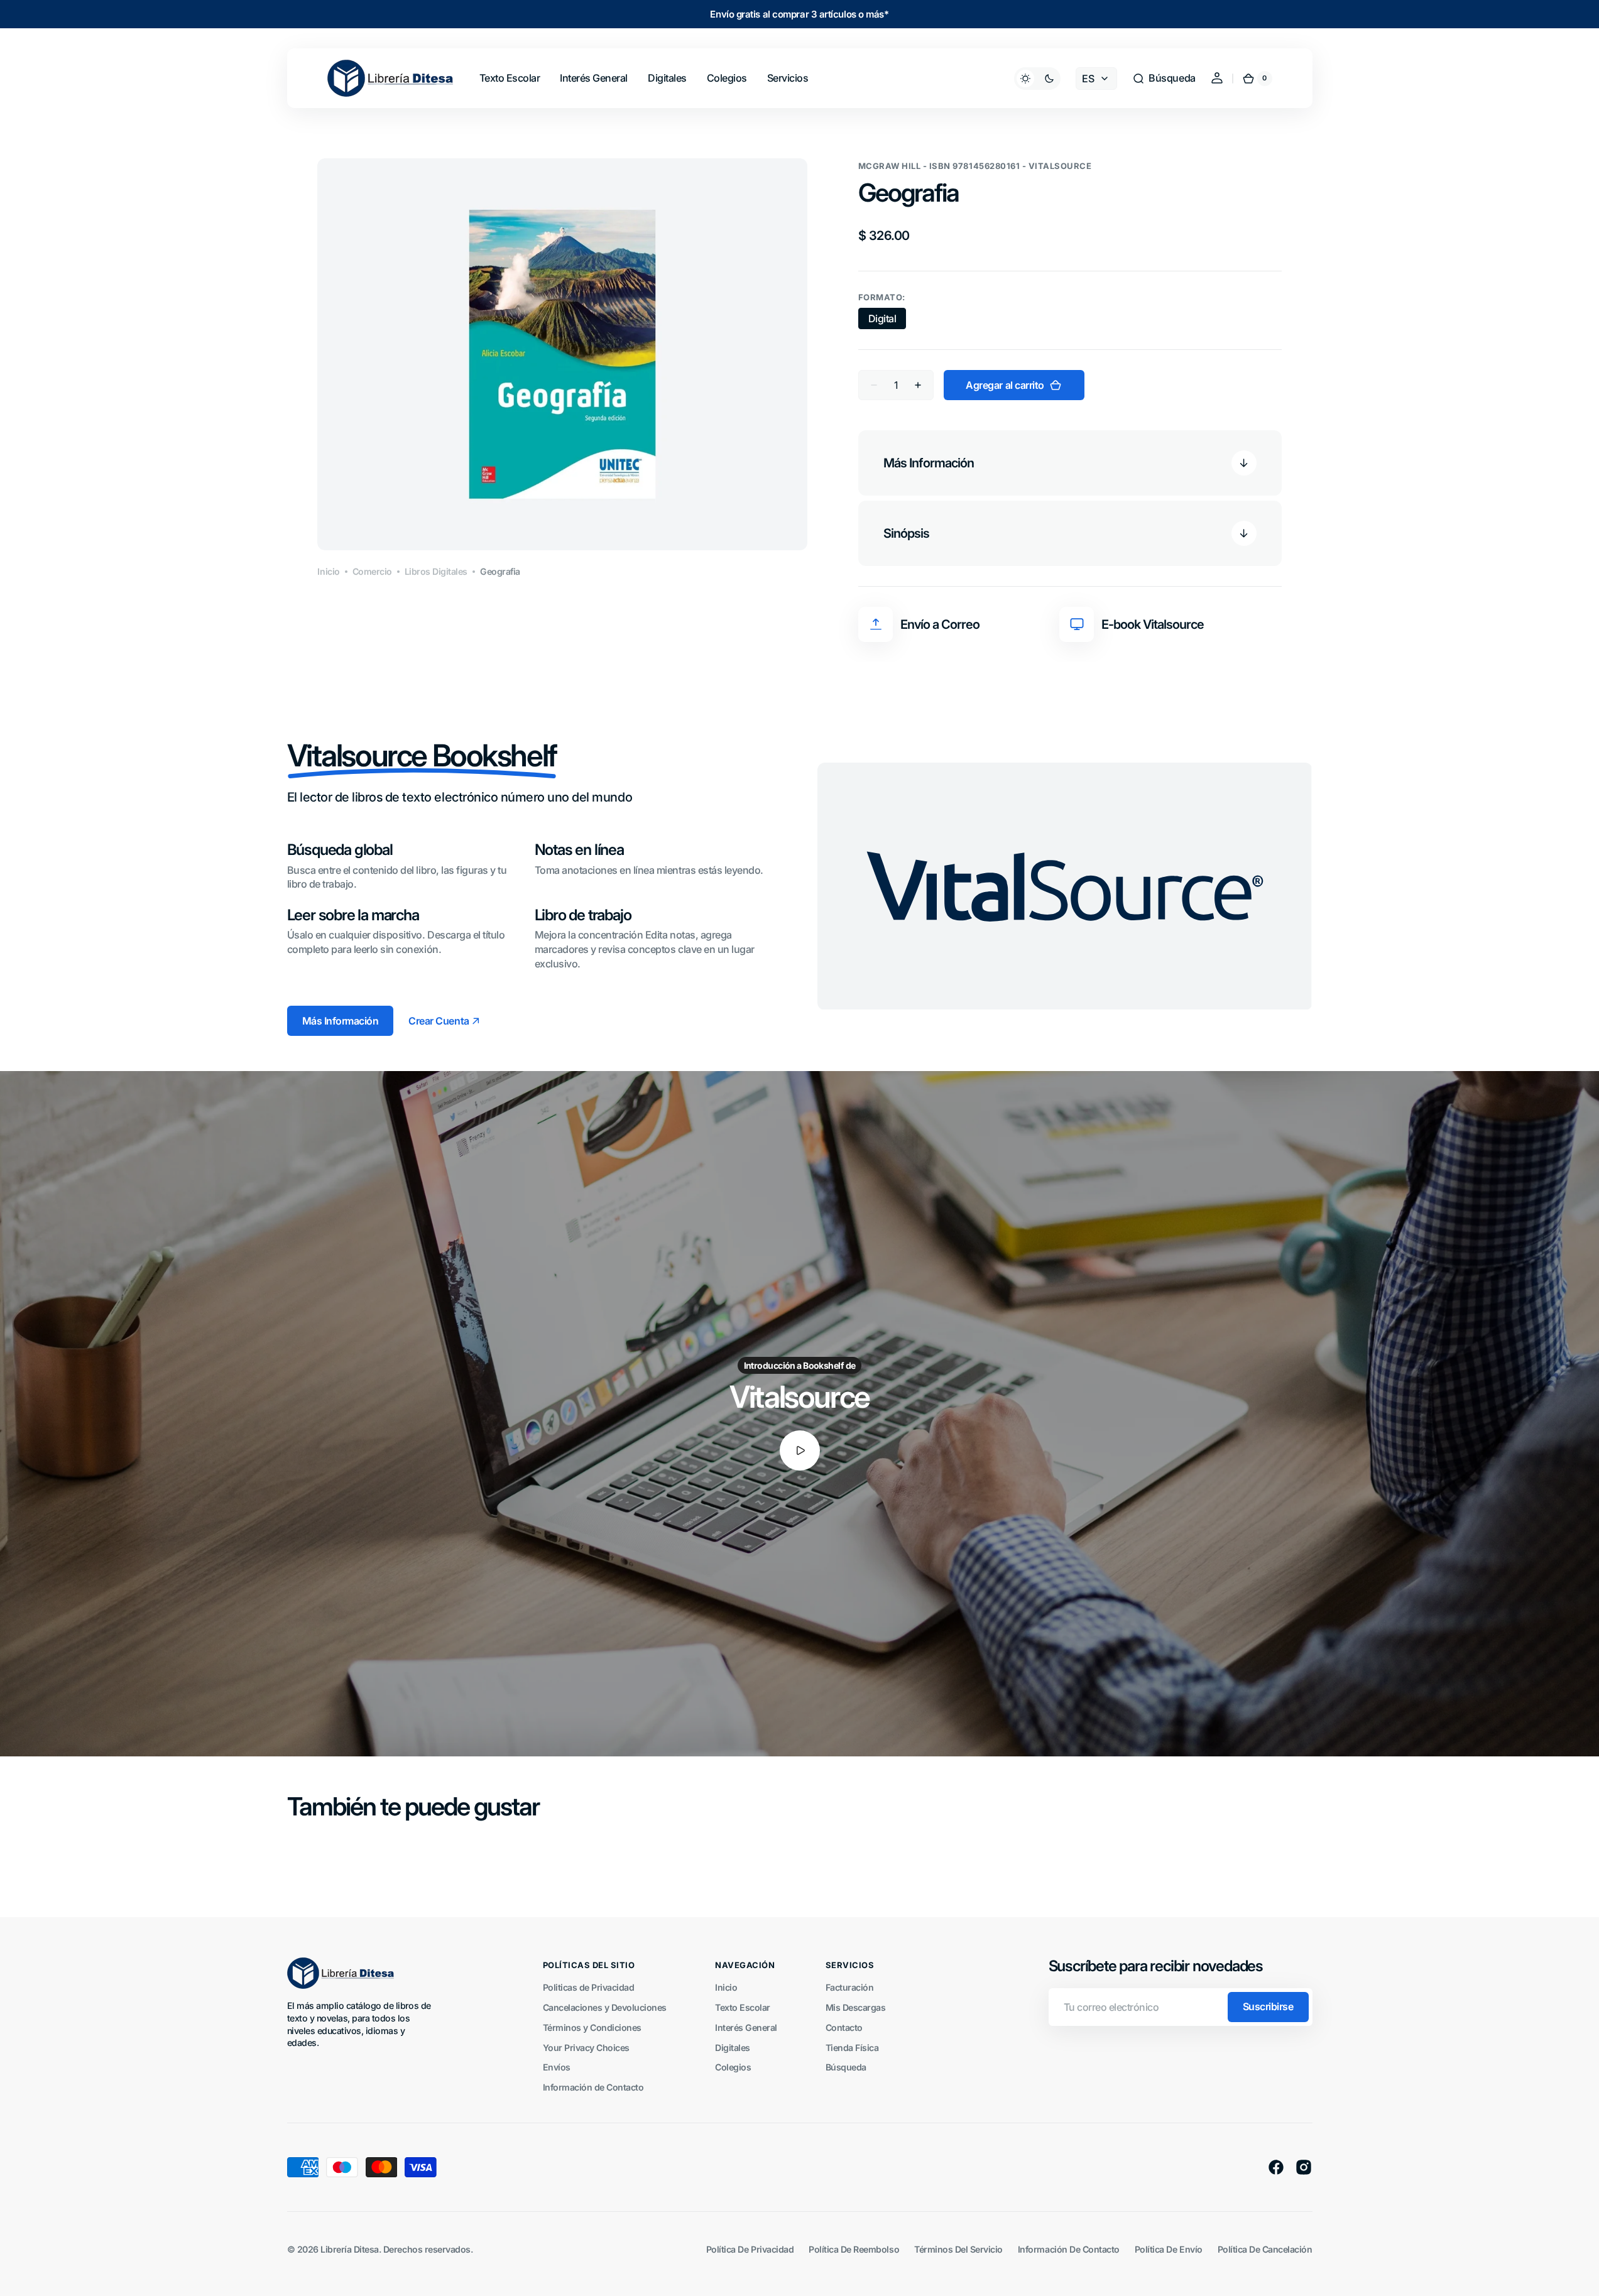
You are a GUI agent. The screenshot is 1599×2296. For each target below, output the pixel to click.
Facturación (850, 1987)
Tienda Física (852, 2048)
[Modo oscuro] (1037, 79)
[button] (1164, 79)
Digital (887, 321)
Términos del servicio (958, 2249)
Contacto (844, 2027)
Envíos (557, 2067)
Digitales (733, 2048)
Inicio (328, 571)
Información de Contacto (593, 2087)
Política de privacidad (750, 2249)
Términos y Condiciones (592, 2027)
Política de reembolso (854, 2249)
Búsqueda (846, 2067)
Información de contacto (1069, 2249)
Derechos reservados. (428, 2249)
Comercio (372, 571)
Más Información (341, 1021)
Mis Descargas (856, 2007)
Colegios (733, 2067)
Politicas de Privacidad (589, 1987)
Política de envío (1169, 2249)
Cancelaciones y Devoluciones (605, 2007)
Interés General (746, 2027)
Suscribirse (1268, 2006)
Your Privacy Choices (586, 2048)
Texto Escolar (743, 2007)
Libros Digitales (436, 571)
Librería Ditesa (350, 2249)
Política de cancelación (1265, 2249)
